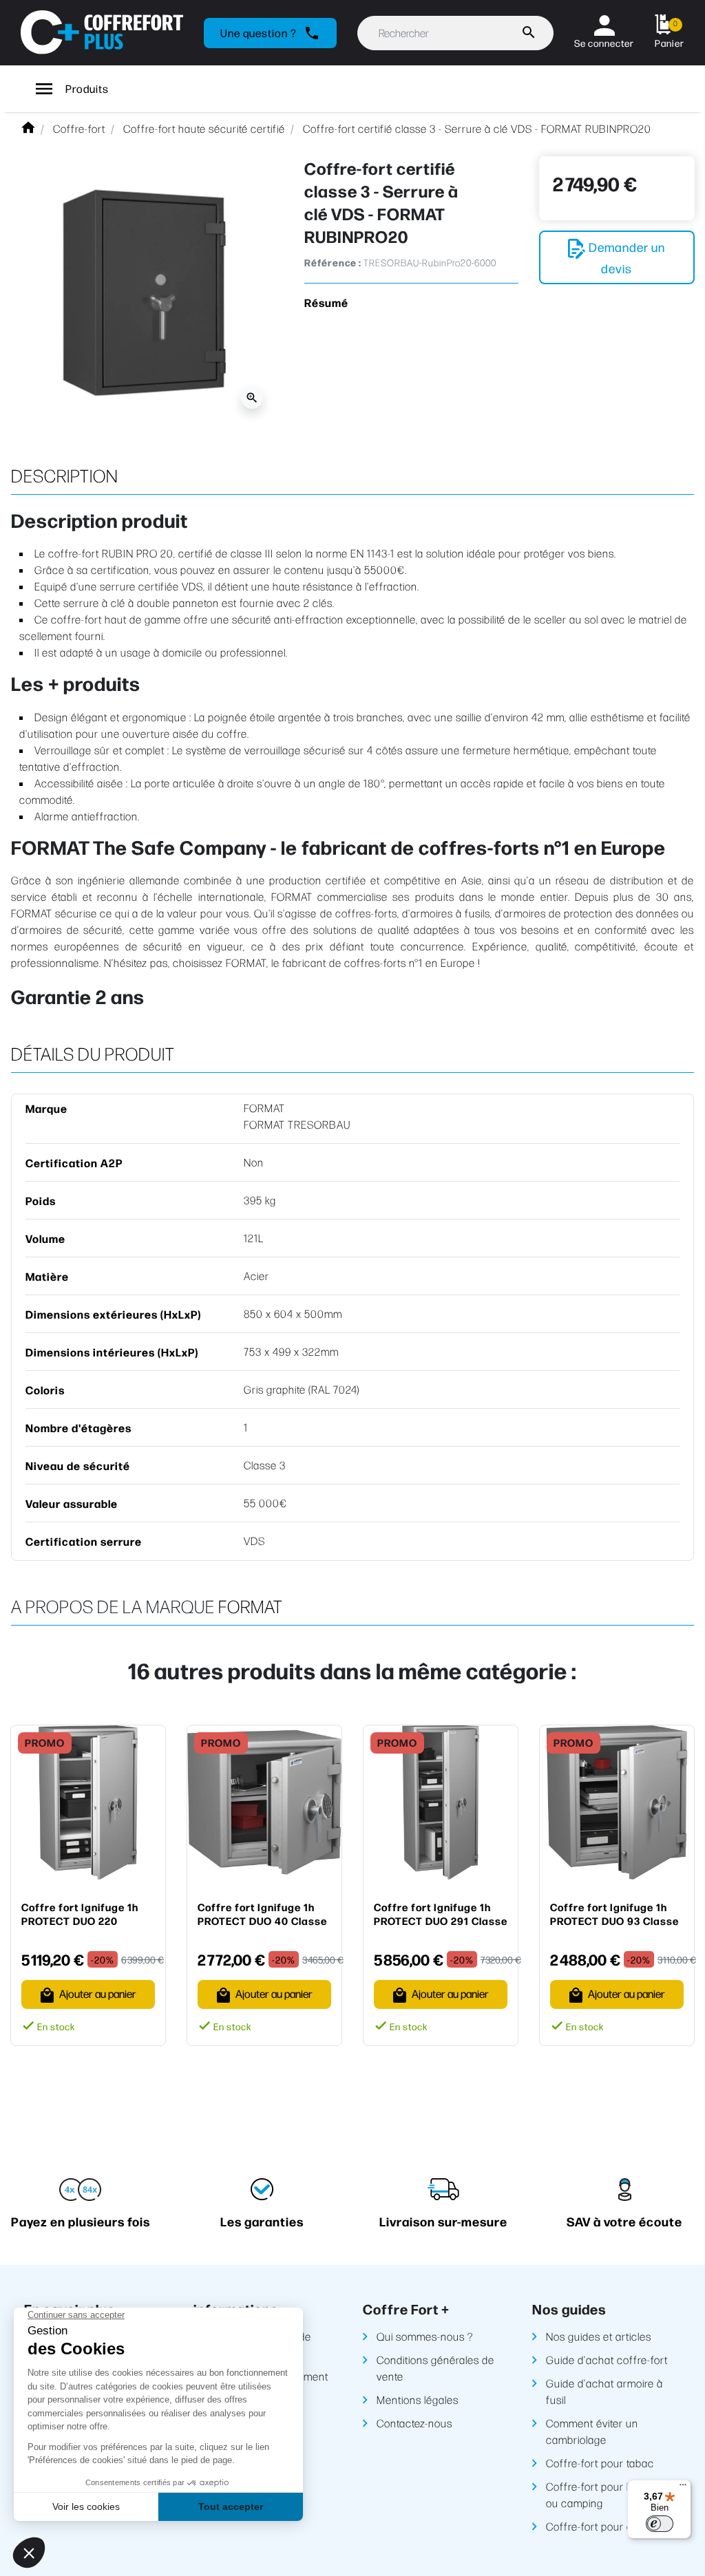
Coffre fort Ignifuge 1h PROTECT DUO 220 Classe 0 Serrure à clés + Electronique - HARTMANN (87, 1914)
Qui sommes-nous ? (425, 2336)
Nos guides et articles (599, 2336)
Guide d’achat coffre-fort (607, 2360)
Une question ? (270, 33)
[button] (670, 33)
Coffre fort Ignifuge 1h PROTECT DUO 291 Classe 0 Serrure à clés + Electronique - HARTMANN (441, 1914)
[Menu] (683, 2488)
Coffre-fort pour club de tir (610, 2526)
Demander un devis (625, 257)
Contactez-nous (414, 2423)
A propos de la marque (113, 1606)
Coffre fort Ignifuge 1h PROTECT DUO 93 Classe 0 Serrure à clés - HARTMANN (614, 1914)
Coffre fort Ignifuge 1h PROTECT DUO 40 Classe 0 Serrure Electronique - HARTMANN (262, 1914)
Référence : (333, 263)
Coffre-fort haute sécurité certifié (204, 128)
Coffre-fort (79, 128)
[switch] (660, 2524)
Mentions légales (418, 2399)
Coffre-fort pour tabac (600, 2463)
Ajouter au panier (97, 1993)
